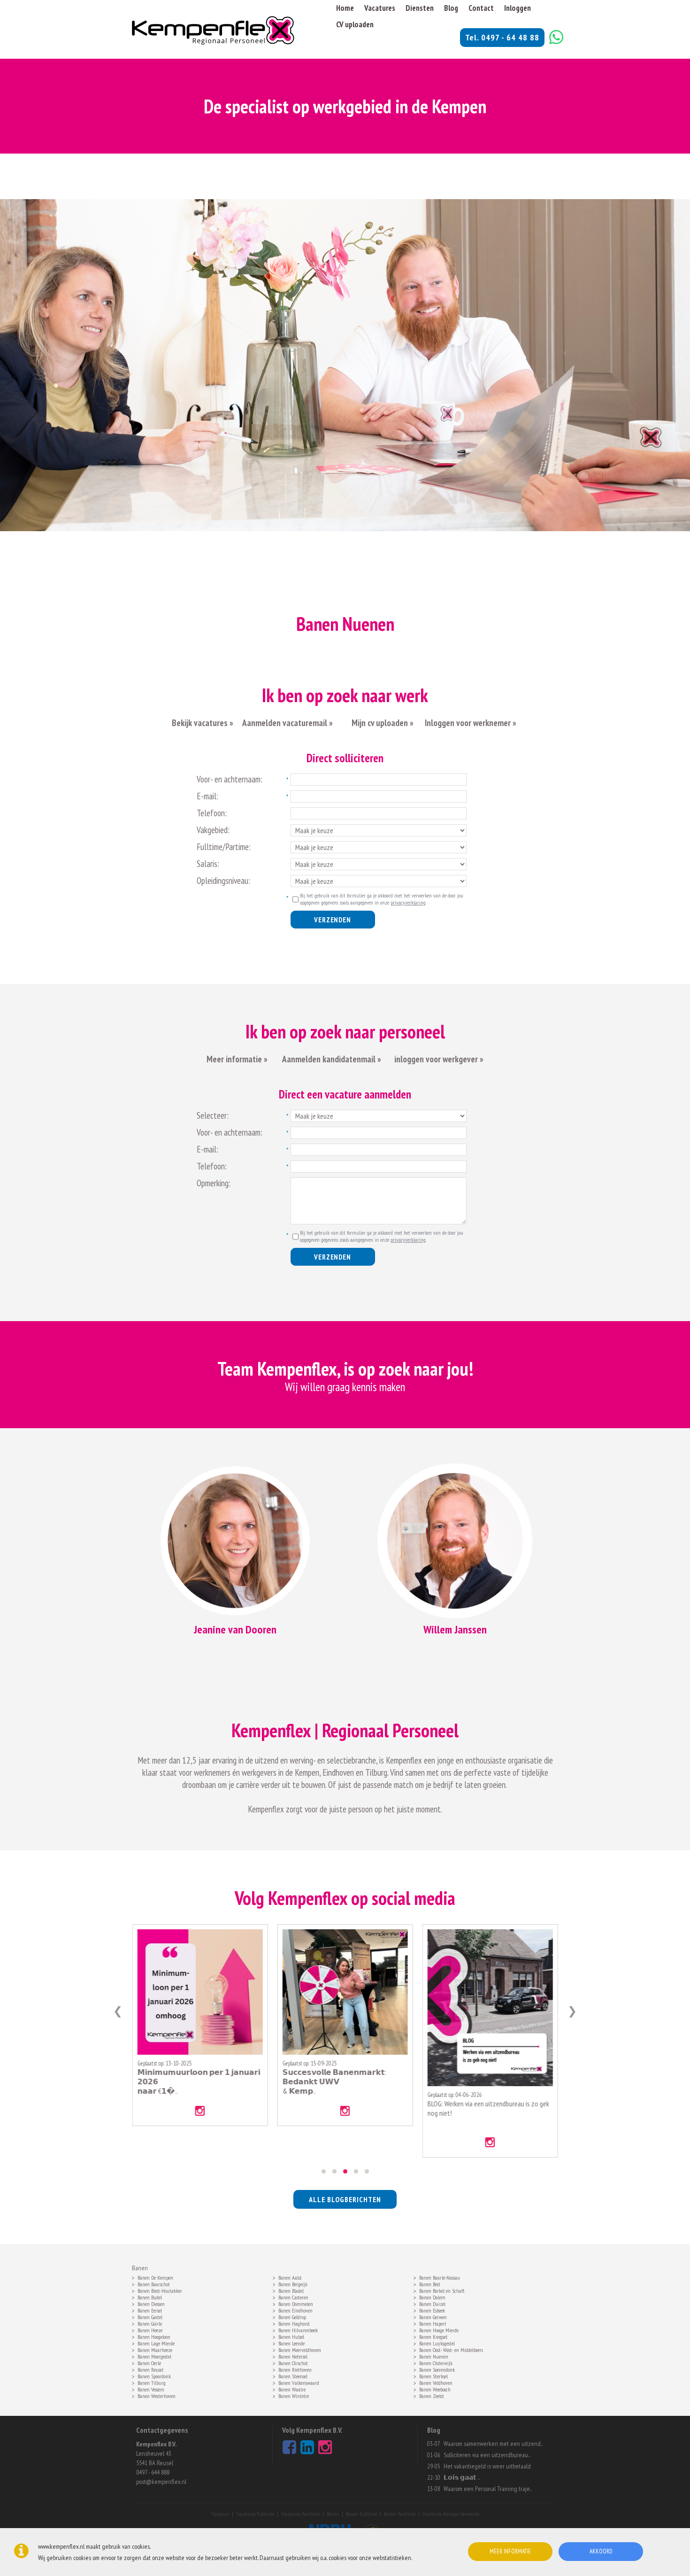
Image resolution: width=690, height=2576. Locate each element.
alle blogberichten (345, 2199)
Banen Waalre (292, 2389)
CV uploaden (355, 24)
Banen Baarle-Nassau (440, 2277)
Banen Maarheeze (155, 2349)
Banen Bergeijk (293, 2283)
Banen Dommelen (296, 2303)
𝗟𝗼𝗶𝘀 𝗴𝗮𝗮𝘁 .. (462, 2477)
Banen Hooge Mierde (439, 2329)
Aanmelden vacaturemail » (287, 723)
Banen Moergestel (154, 2356)
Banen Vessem (151, 2389)
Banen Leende (291, 2343)
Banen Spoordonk (154, 2375)
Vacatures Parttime (300, 2514)
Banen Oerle (149, 2362)
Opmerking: (214, 1183)
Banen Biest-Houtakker (160, 2290)
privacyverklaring (408, 902)
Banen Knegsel (433, 2336)
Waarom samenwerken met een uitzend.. (493, 2444)
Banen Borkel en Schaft (442, 2290)
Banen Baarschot (154, 2283)
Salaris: (208, 864)
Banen (333, 2514)
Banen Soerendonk (437, 2369)
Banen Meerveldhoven (300, 2349)
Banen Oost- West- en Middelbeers (451, 2349)
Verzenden (332, 920)
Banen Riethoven (295, 2369)
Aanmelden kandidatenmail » (333, 1059)
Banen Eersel (150, 2310)
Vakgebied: (213, 830)
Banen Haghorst (294, 2323)
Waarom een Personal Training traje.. (488, 2489)
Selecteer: (213, 1115)
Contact (481, 8)
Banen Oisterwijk (436, 2362)
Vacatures (380, 8)
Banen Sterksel (433, 2375)
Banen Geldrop (292, 2316)
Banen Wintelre (294, 2395)
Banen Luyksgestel (437, 2343)
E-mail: (207, 796)
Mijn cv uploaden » (382, 723)
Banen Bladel (291, 2290)
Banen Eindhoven (295, 2310)
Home (345, 8)
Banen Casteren (293, 2297)
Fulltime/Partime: (224, 847)
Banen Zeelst (432, 2395)
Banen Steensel (293, 2375)
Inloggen (517, 8)
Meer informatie (510, 2551)
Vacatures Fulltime (255, 2514)
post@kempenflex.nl (161, 2482)
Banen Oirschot (293, 2362)
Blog (451, 8)
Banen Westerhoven (157, 2395)
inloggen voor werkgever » (439, 1059)
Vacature (220, 2514)
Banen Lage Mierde (156, 2343)
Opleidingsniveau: (223, 881)
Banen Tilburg (152, 2382)
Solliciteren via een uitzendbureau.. (487, 2455)
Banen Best (430, 2283)
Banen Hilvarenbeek (298, 2329)
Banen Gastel (150, 2316)
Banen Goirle (150, 2323)
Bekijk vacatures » (203, 723)
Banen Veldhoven (436, 2382)
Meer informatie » (237, 1059)
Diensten (420, 8)
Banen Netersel (293, 2356)
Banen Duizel (432, 2303)
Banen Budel (150, 2297)
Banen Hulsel (291, 2336)
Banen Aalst (290, 2277)
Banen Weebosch (435, 2389)
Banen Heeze (150, 2329)
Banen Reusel (150, 2369)
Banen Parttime (400, 2514)
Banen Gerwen (433, 2316)
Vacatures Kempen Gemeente (451, 2514)
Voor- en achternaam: (230, 779)
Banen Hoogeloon (154, 2336)
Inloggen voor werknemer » (471, 723)
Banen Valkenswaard (299, 2382)
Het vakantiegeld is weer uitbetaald (487, 2466)
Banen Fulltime (361, 2514)
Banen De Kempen (155, 2277)
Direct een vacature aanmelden (345, 1094)
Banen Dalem (432, 2297)
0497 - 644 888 (153, 2472)
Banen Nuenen (434, 2356)
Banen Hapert (433, 2323)
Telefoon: (212, 813)
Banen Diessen (151, 2303)
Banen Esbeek (432, 2310)
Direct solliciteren (345, 758)
